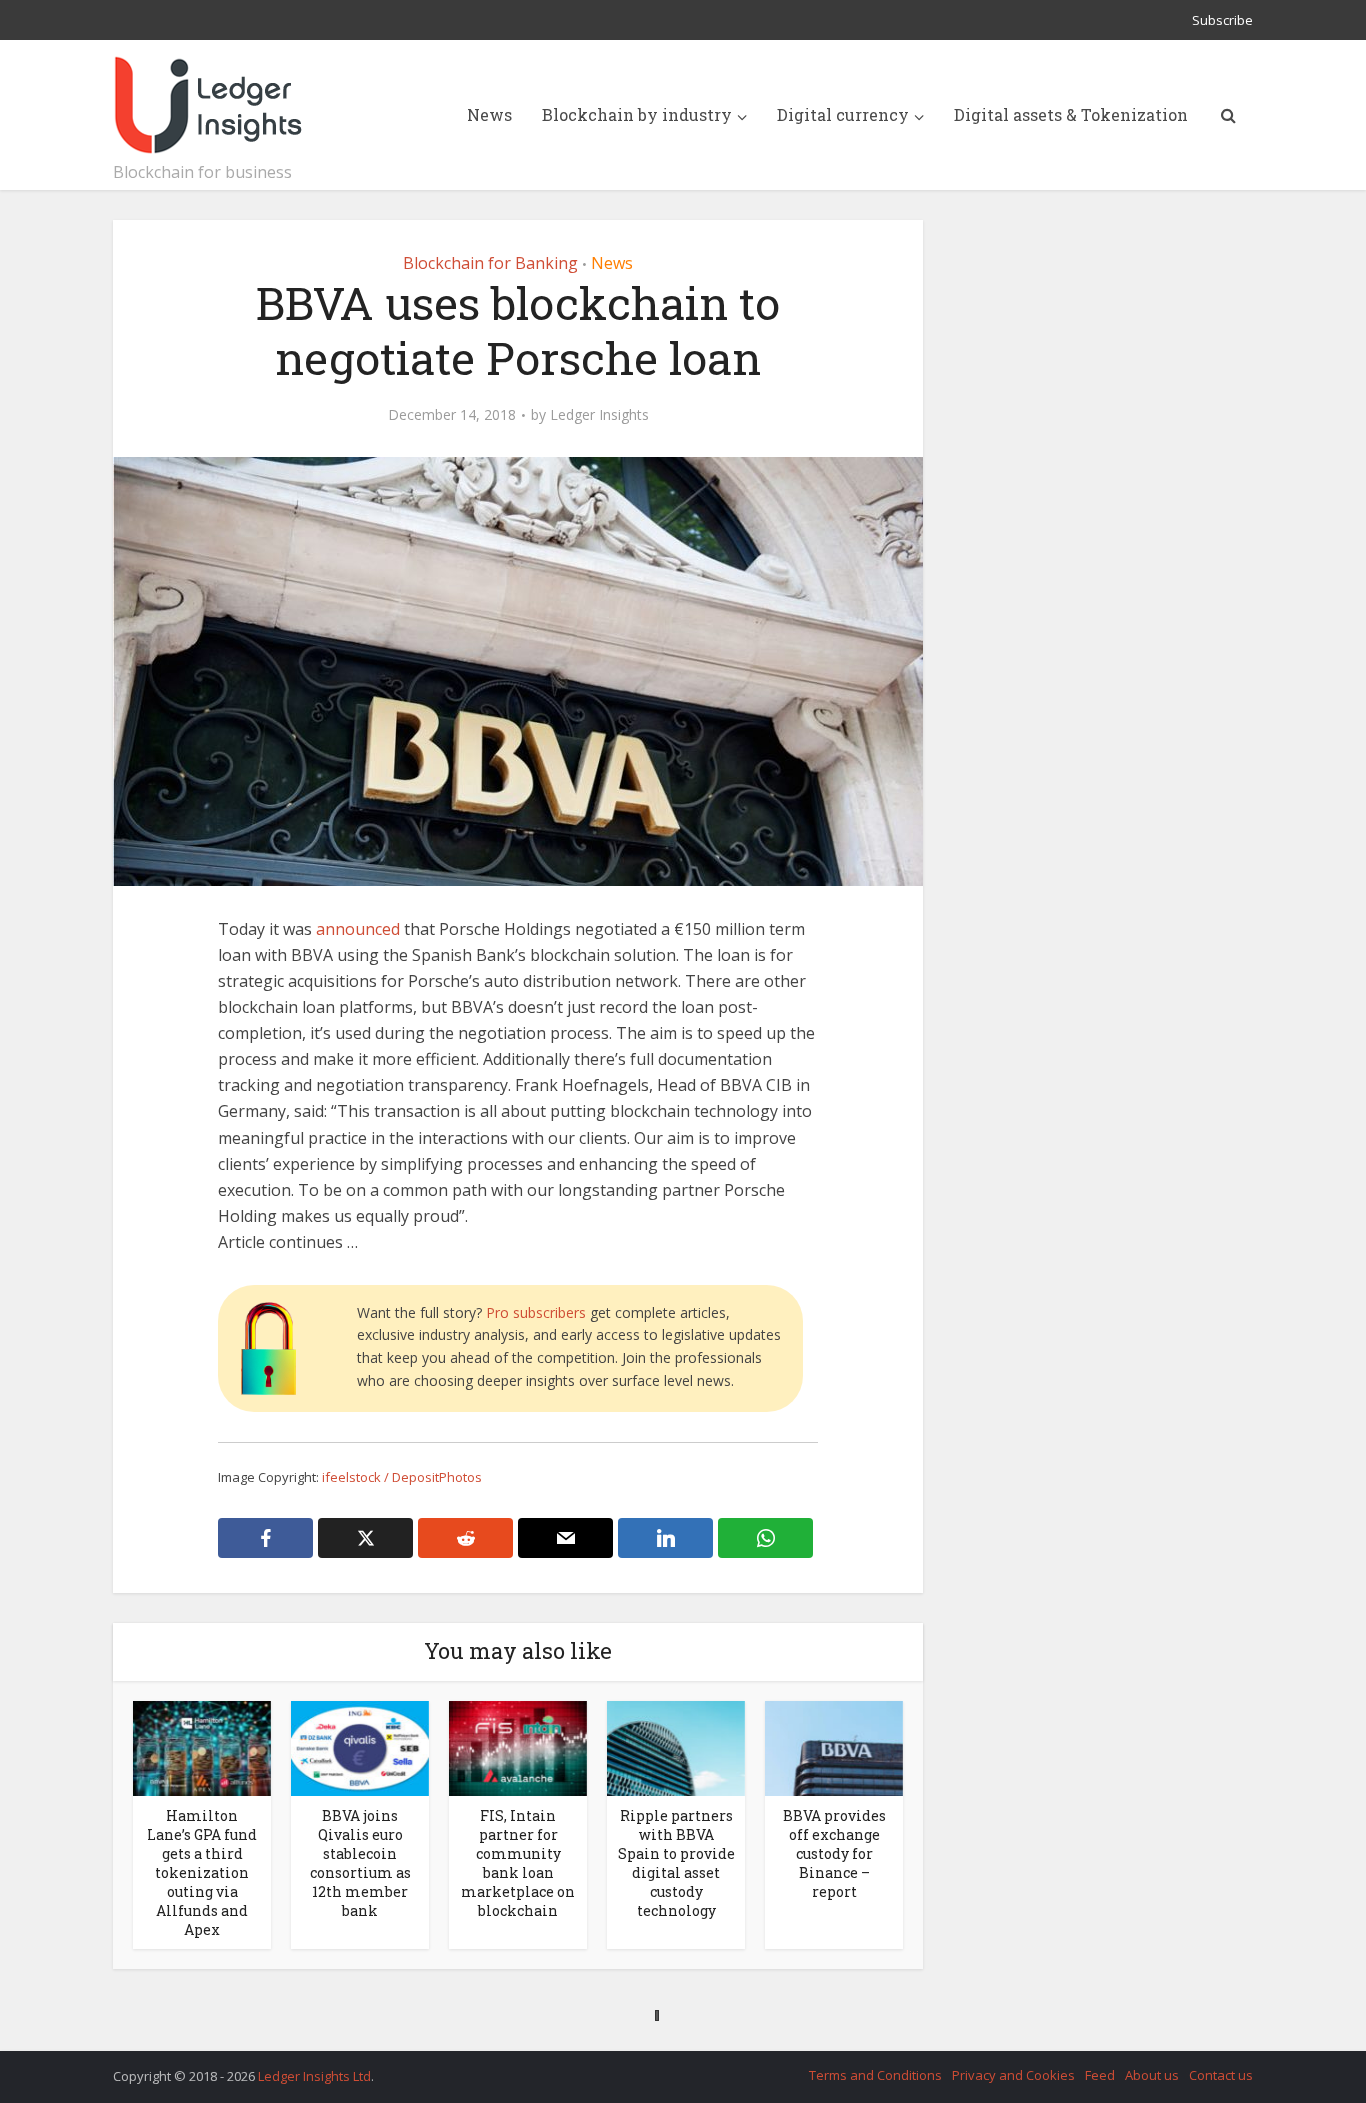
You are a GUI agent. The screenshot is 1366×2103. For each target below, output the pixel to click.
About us (1152, 2075)
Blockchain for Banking (490, 263)
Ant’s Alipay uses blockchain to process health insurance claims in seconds (663, 2015)
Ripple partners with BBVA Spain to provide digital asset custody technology (676, 1863)
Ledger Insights (599, 415)
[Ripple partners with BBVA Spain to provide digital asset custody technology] (676, 1747)
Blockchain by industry (637, 114)
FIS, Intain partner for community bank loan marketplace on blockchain (518, 1863)
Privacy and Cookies (1013, 2075)
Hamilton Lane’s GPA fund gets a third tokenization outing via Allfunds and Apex (202, 1872)
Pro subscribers (536, 1312)
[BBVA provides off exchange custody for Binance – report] (834, 1747)
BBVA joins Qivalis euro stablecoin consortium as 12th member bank (360, 1863)
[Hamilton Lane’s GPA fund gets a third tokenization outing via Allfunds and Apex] (202, 1747)
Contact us (1221, 2075)
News (489, 114)
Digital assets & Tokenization (1071, 114)
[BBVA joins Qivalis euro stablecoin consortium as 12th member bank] (360, 1747)
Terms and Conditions (875, 2075)
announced (358, 929)
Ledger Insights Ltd (314, 2076)
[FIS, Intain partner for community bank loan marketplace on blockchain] (518, 1747)
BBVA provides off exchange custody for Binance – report (834, 1853)
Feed (1100, 2075)
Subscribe (1222, 20)
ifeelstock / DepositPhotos (402, 1477)
